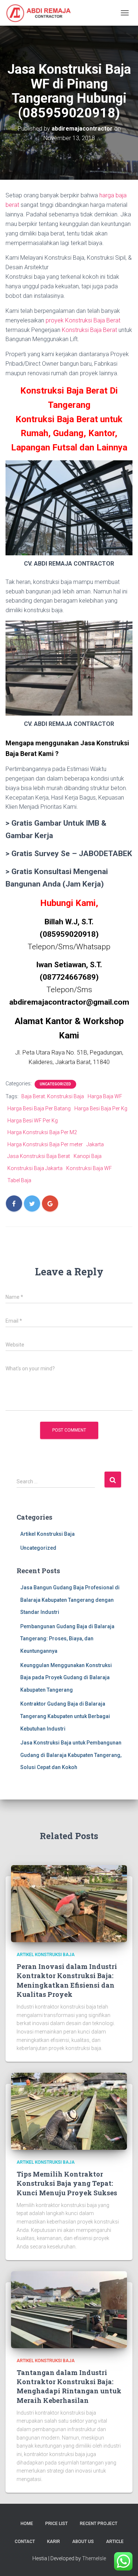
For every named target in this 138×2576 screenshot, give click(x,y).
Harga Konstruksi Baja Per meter (45, 1144)
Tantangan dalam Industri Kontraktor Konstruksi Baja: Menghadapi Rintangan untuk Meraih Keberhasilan (69, 2386)
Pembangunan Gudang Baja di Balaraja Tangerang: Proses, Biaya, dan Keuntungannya (67, 1639)
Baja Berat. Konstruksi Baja (53, 1096)
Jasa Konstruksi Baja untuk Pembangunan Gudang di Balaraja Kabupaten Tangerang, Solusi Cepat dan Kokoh (71, 1755)
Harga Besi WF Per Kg (33, 1121)
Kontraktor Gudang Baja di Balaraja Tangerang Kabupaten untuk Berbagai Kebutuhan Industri (65, 1716)
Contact (25, 2542)
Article (115, 2542)
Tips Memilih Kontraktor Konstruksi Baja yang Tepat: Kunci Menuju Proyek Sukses (67, 2183)
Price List (56, 2524)
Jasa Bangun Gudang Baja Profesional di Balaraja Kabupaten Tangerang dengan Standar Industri (70, 1600)
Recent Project (99, 2524)
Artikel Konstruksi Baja (47, 1534)
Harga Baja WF (105, 1096)
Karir (54, 2542)
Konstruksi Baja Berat (89, 330)
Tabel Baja (19, 1180)
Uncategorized (55, 1084)
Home (27, 2524)
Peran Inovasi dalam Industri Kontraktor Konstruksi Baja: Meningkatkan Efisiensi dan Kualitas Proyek (67, 1980)
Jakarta (95, 1144)
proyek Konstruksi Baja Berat (83, 320)
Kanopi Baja (88, 1156)
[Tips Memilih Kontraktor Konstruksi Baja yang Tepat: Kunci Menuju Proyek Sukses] (69, 2111)
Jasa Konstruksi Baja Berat (39, 1156)
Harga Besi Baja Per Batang (39, 1108)
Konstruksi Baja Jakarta (35, 1168)
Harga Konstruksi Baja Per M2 (42, 1132)
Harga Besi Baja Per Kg (101, 1108)
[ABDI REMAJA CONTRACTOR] (41, 13)
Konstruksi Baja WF (89, 1168)
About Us (83, 2542)
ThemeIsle (94, 2558)
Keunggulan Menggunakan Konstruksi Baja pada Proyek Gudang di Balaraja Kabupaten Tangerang (66, 1678)
